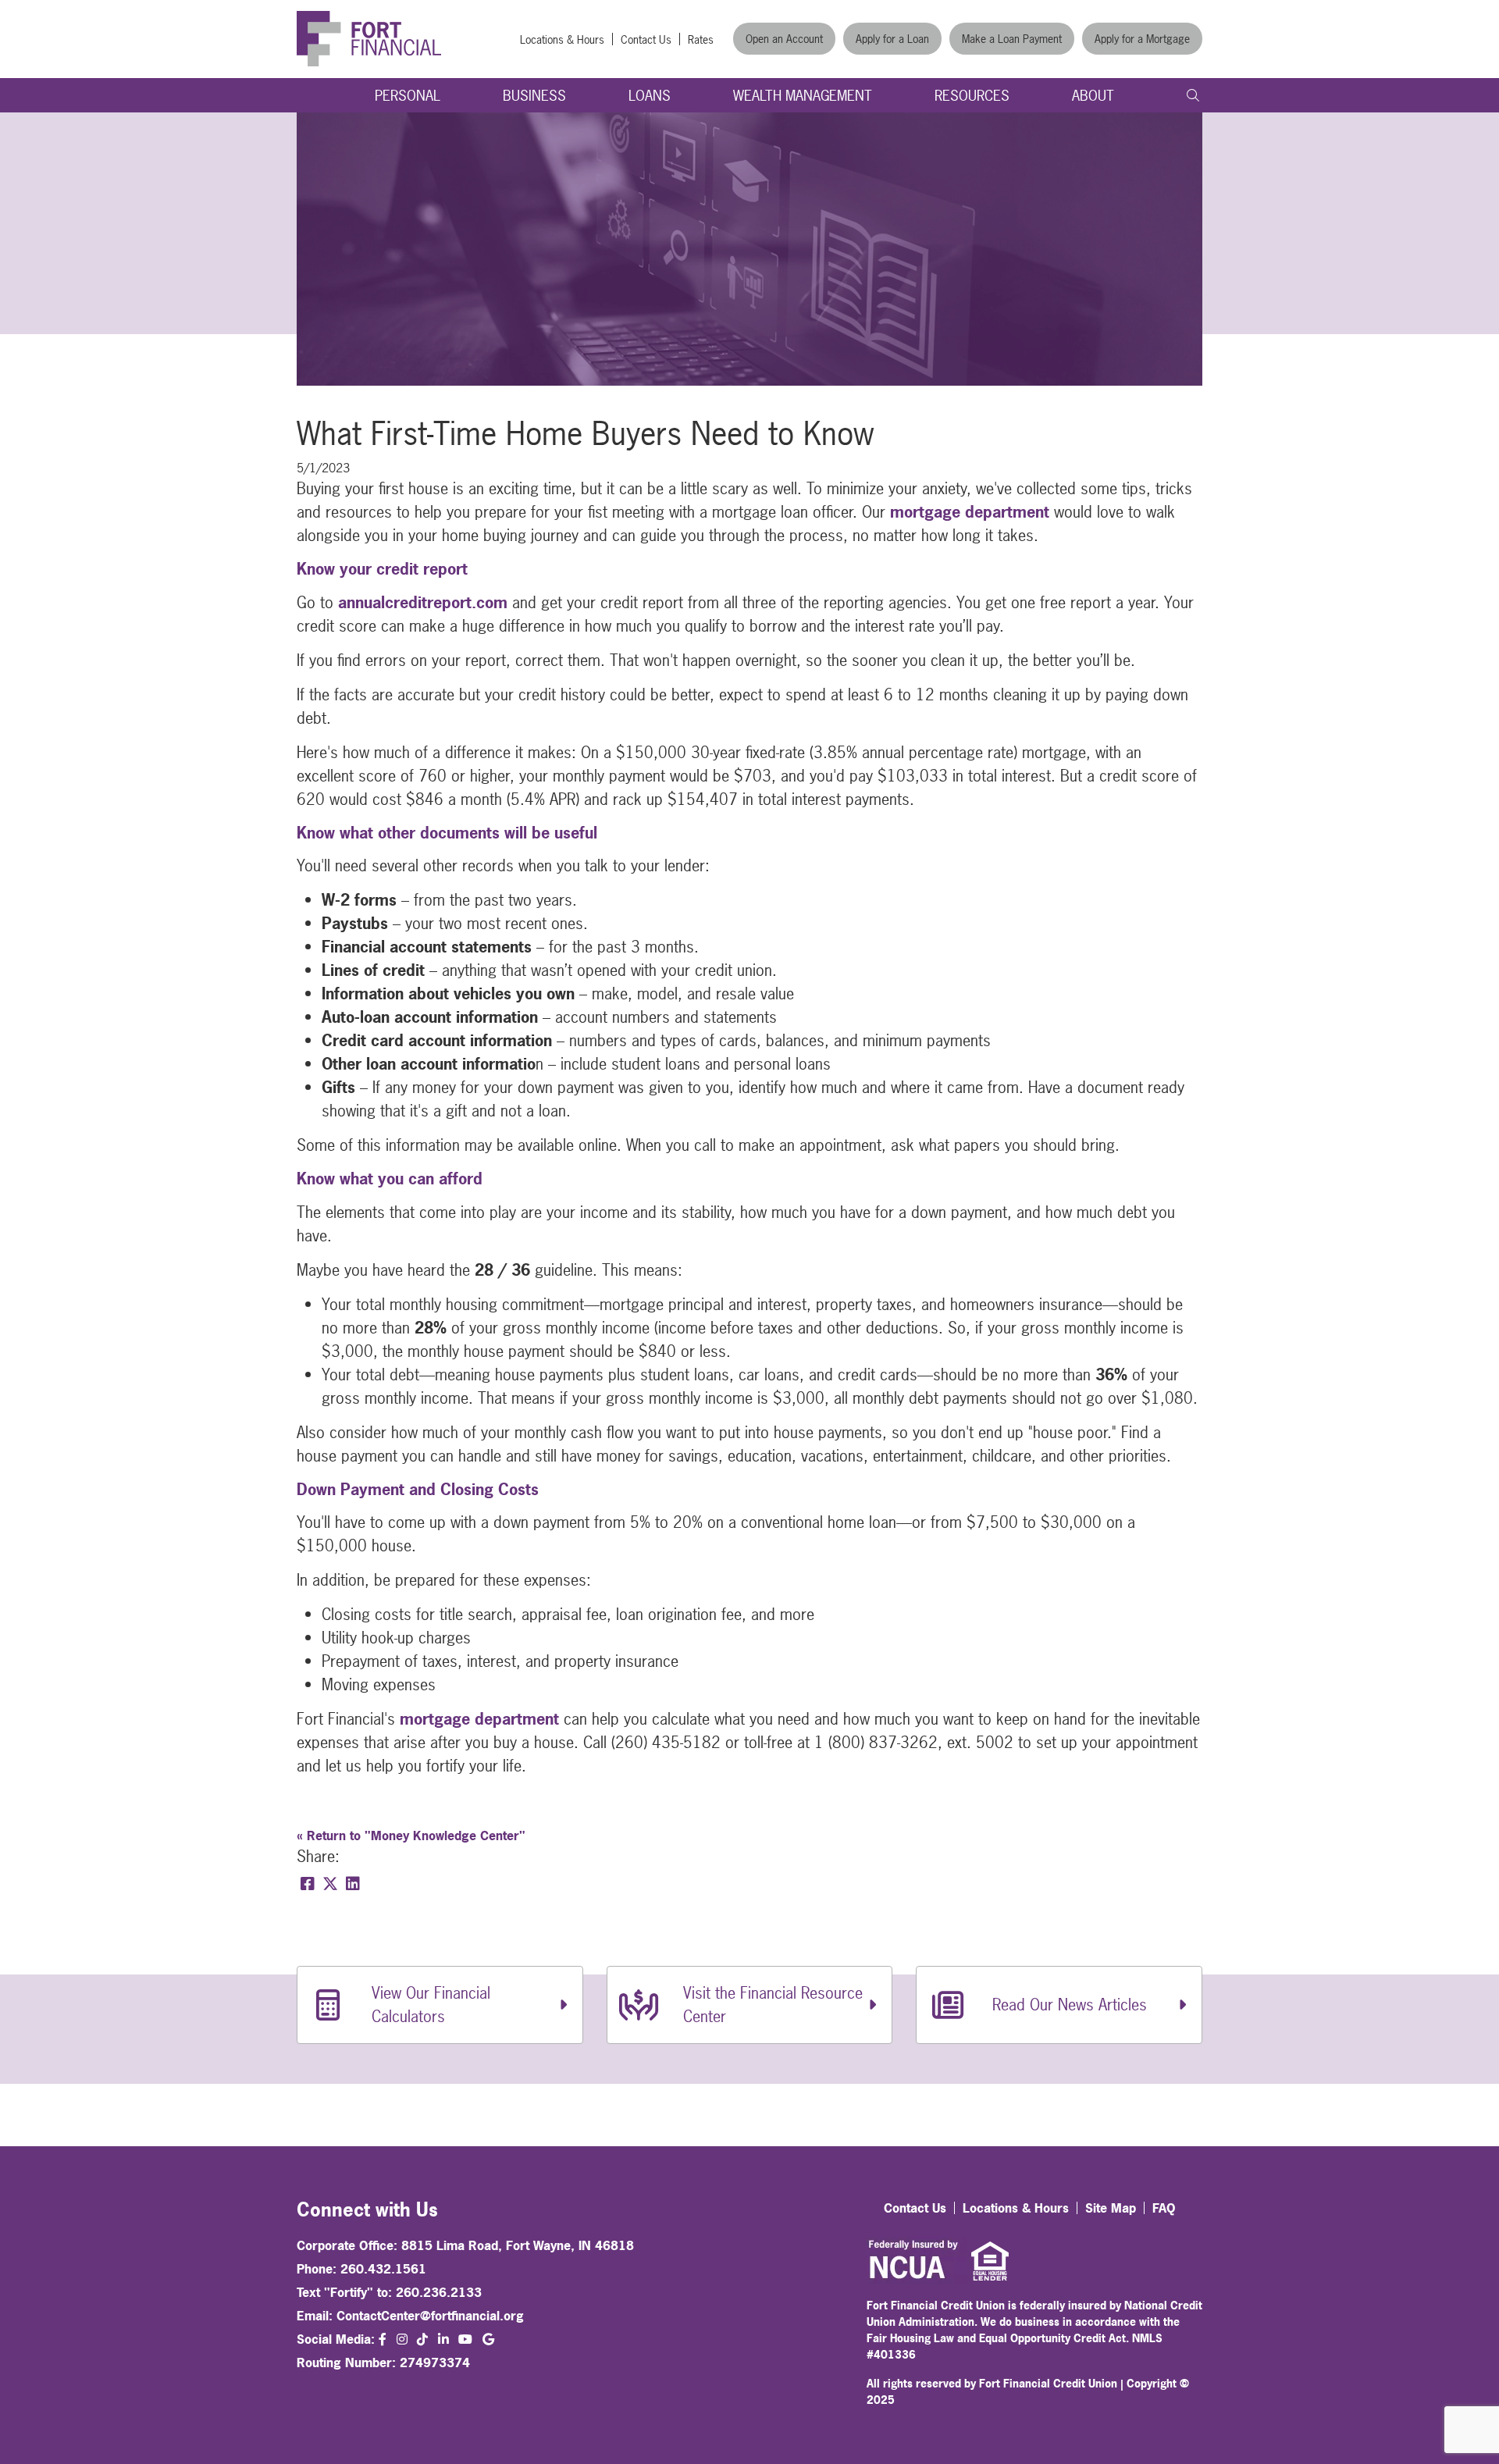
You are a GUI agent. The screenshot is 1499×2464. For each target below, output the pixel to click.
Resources (972, 96)
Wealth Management (803, 96)
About (1093, 96)
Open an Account (784, 39)
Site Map (1111, 2208)
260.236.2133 (439, 2292)
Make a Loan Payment (1012, 39)
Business (534, 96)
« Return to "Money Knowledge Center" (411, 1836)
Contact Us (646, 39)
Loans (650, 96)
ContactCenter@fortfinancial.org (430, 2316)
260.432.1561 (383, 2269)
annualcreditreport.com (423, 602)
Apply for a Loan (892, 39)
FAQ (1164, 2208)
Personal (408, 96)
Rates (701, 39)
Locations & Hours (562, 39)
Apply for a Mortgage (1142, 39)
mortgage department (970, 512)
